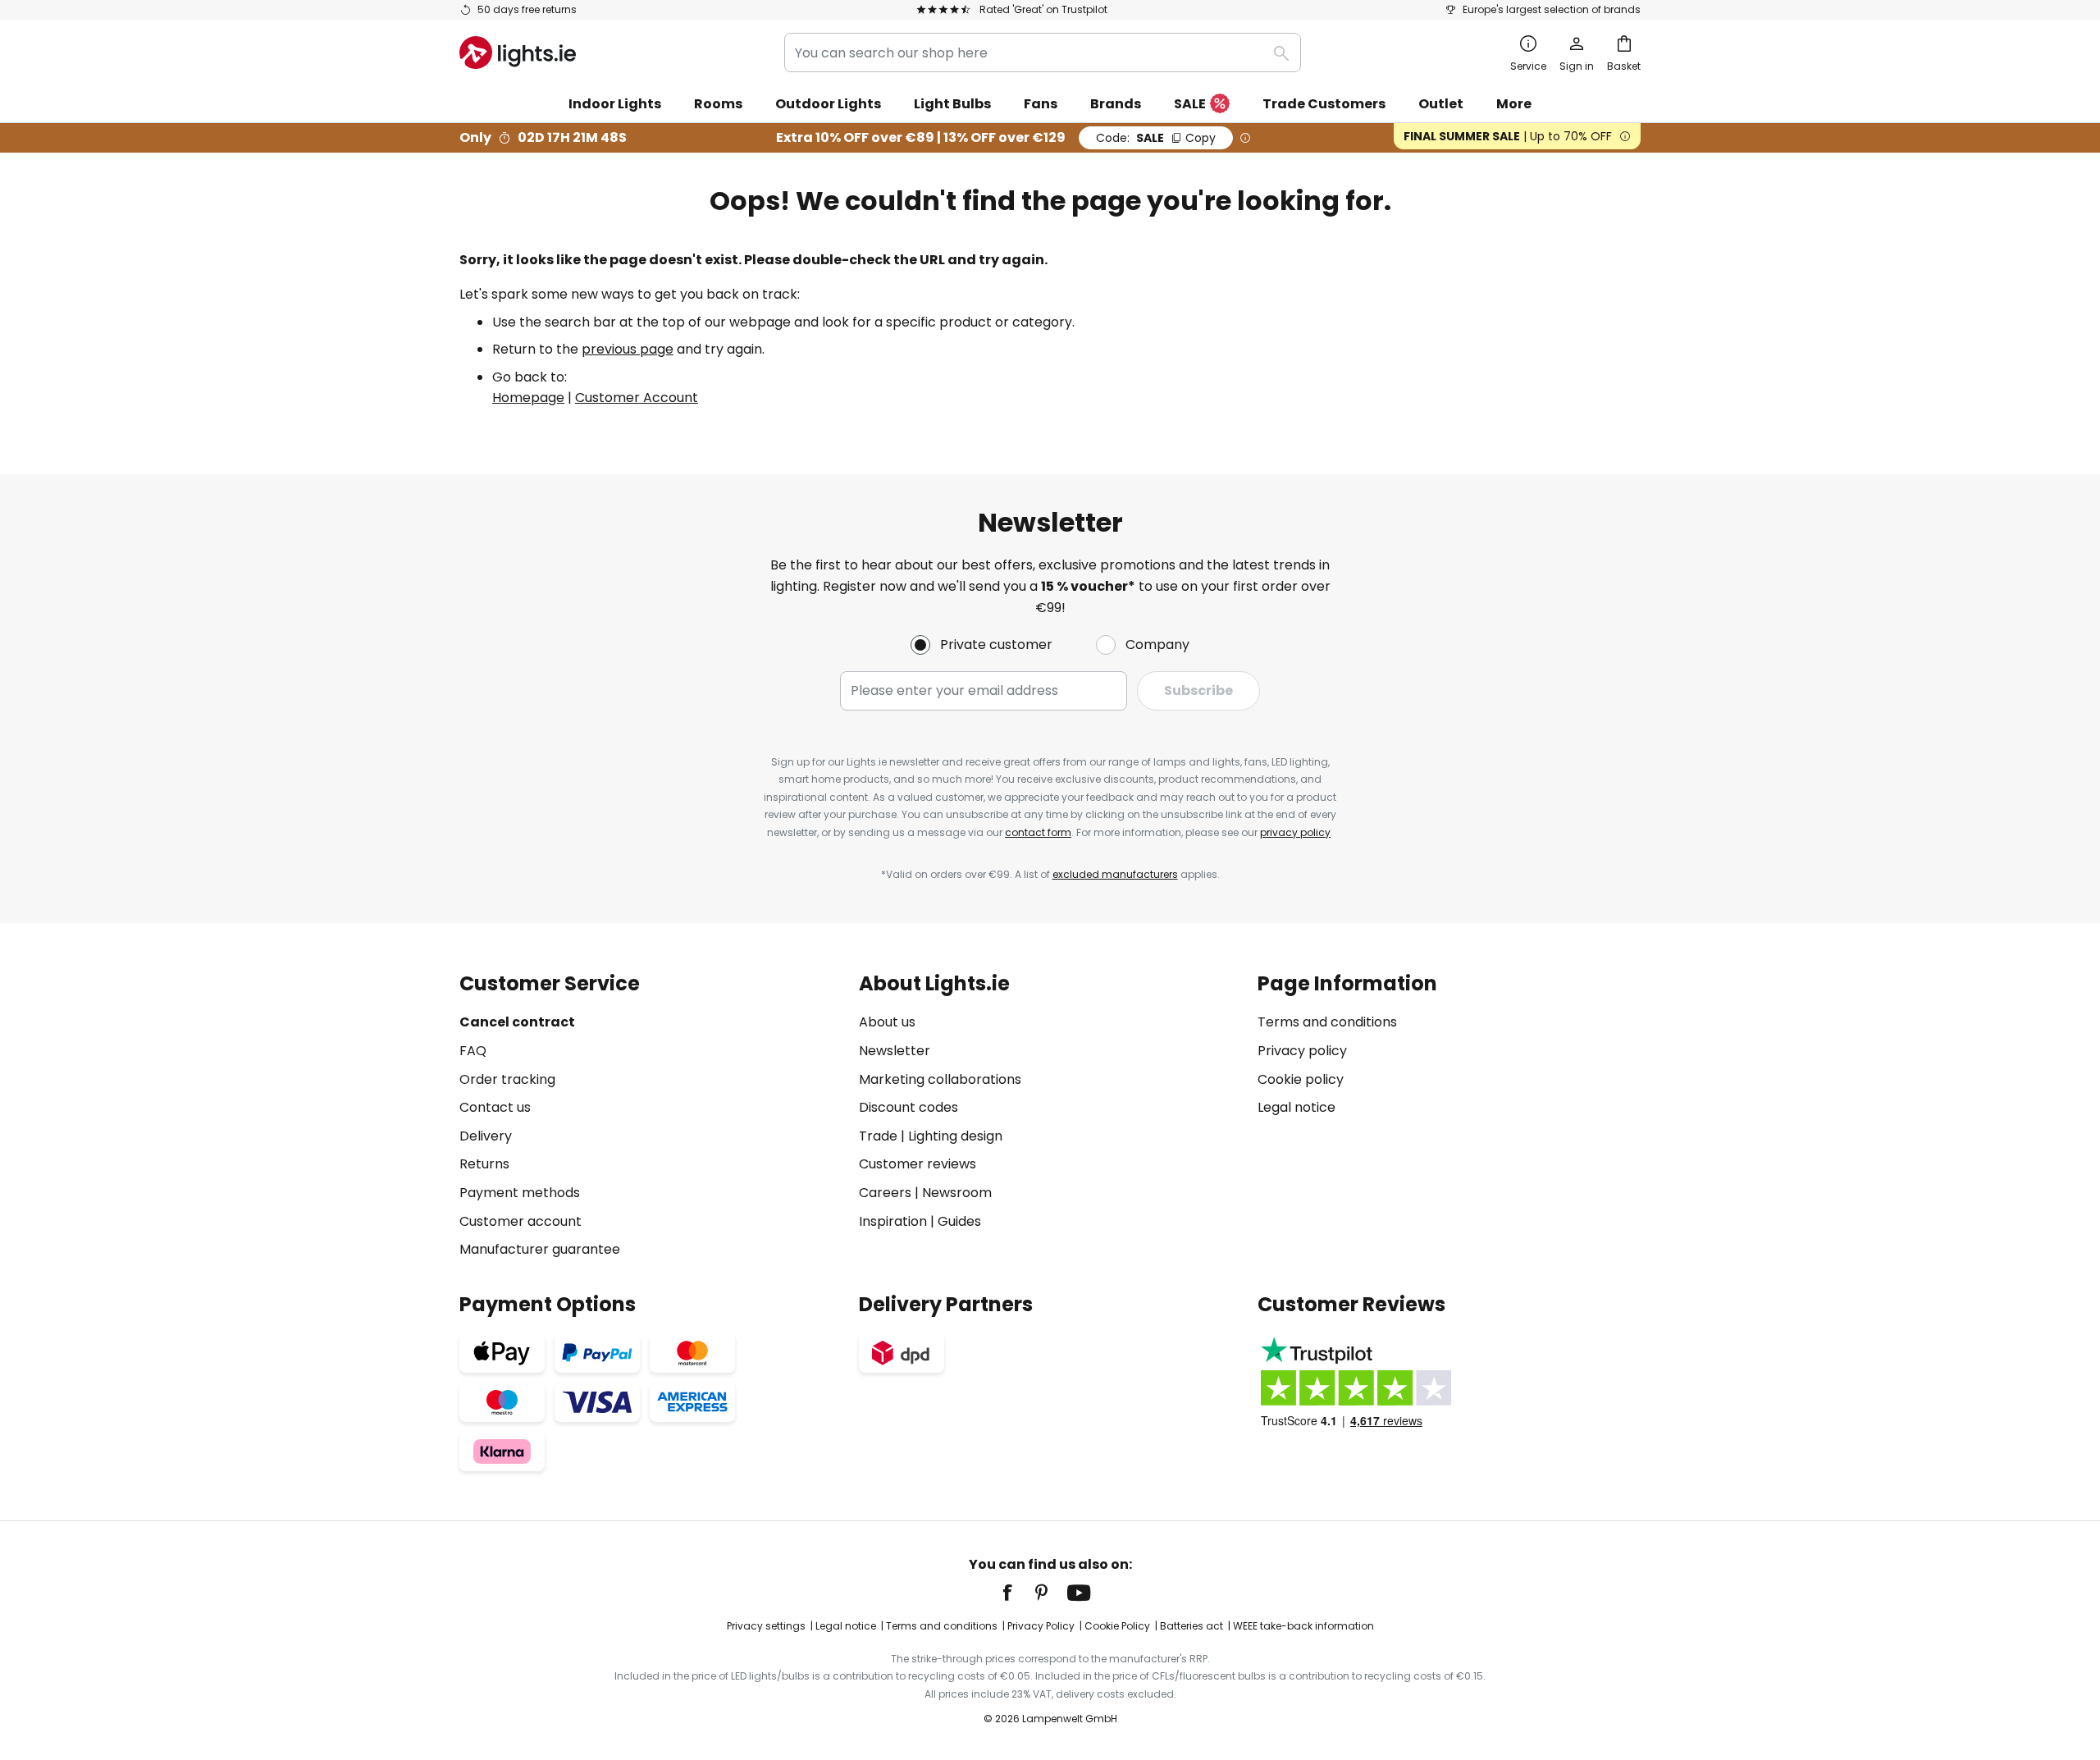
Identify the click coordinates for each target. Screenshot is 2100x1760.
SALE (1190, 104)
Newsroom (957, 1193)
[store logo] (518, 53)
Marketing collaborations (940, 1079)
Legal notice (1297, 1107)
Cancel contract (517, 1022)
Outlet (1441, 104)
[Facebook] (1018, 1593)
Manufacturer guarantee (540, 1249)
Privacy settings (766, 1626)
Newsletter (895, 1051)
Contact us (495, 1107)
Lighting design (955, 1136)
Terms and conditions (1327, 1022)
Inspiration (893, 1221)
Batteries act (1192, 1626)
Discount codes (908, 1107)
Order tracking (507, 1079)
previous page (628, 349)
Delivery (486, 1136)
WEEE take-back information (1303, 1626)
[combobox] (1043, 53)
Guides (959, 1221)
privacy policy (1295, 832)
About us (887, 1022)
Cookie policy (1301, 1079)
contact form (1038, 832)
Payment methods (520, 1193)
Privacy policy (1302, 1051)
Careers (885, 1193)
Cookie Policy (1117, 1626)
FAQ (473, 1051)
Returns (484, 1164)
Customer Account (637, 398)
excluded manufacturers (1115, 874)
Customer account (520, 1221)
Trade (878, 1136)
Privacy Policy (1041, 1626)
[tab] (651, 1116)
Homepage (528, 398)
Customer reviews (918, 1164)
